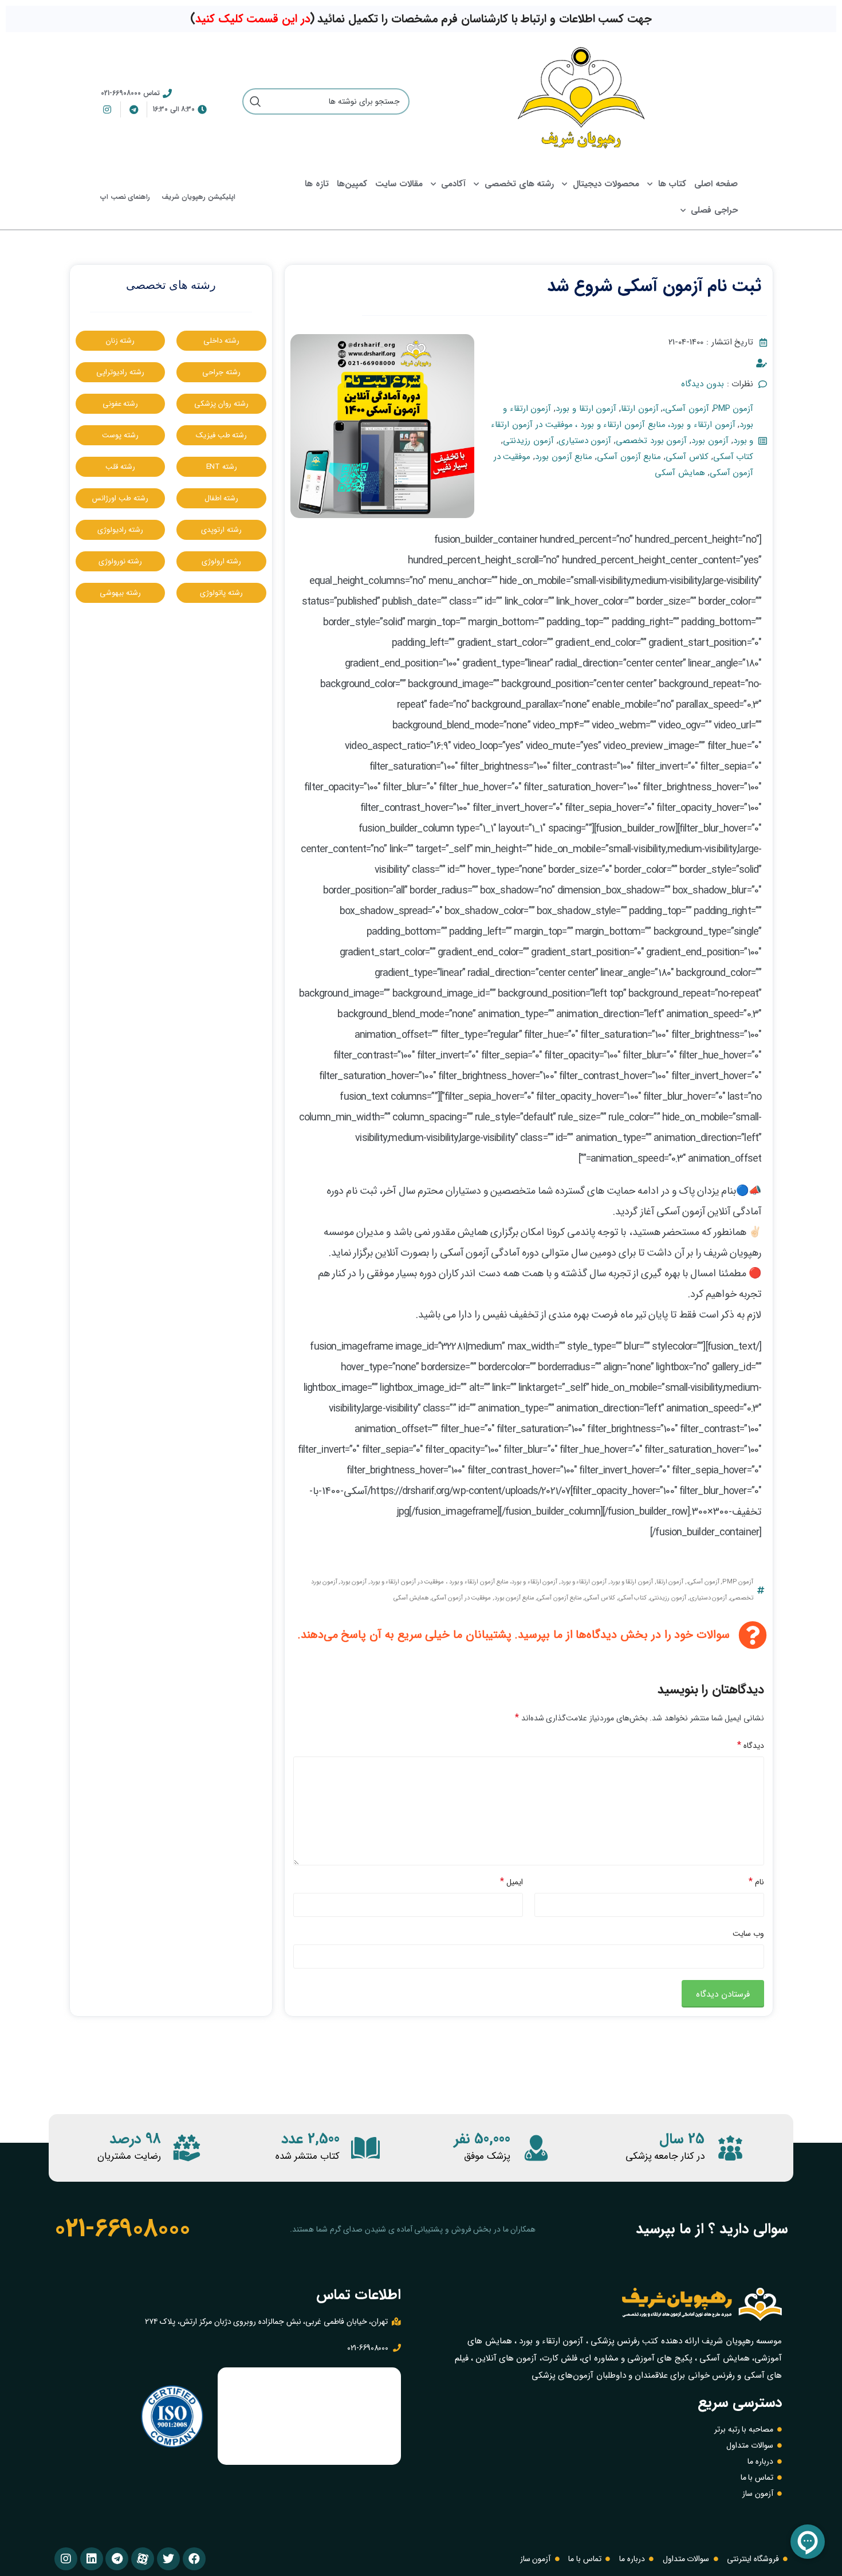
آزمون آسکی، (686, 409)
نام (756, 1882)
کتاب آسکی (733, 457)
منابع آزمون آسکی (629, 457)
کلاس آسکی (687, 457)
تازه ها (317, 184)
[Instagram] (66, 2559)
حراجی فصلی (714, 210)
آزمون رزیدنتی (528, 441)
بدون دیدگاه (703, 384)
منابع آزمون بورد (564, 457)
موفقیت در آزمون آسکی (461, 1598)
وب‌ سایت (748, 1934)
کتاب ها (672, 184)
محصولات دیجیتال (606, 184)
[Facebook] (194, 2559)
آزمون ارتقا (640, 409)
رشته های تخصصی (519, 184)
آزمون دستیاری (585, 441)
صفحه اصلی (716, 184)
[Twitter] (168, 2559)
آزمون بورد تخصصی (651, 441)
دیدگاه (751, 1745)
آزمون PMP (733, 409)
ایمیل (512, 1882)
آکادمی (453, 184)
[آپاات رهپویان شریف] (143, 2559)
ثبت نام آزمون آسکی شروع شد (654, 286)
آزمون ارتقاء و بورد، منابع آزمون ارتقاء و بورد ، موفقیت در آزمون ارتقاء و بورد (464, 1582)
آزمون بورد (710, 441)
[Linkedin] (92, 2559)
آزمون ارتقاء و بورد (584, 1582)
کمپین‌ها (352, 184)
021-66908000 (122, 2229)
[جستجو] (255, 101)
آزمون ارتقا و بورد (586, 409)
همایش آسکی (680, 473)
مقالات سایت (399, 184)
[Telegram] (117, 2559)
